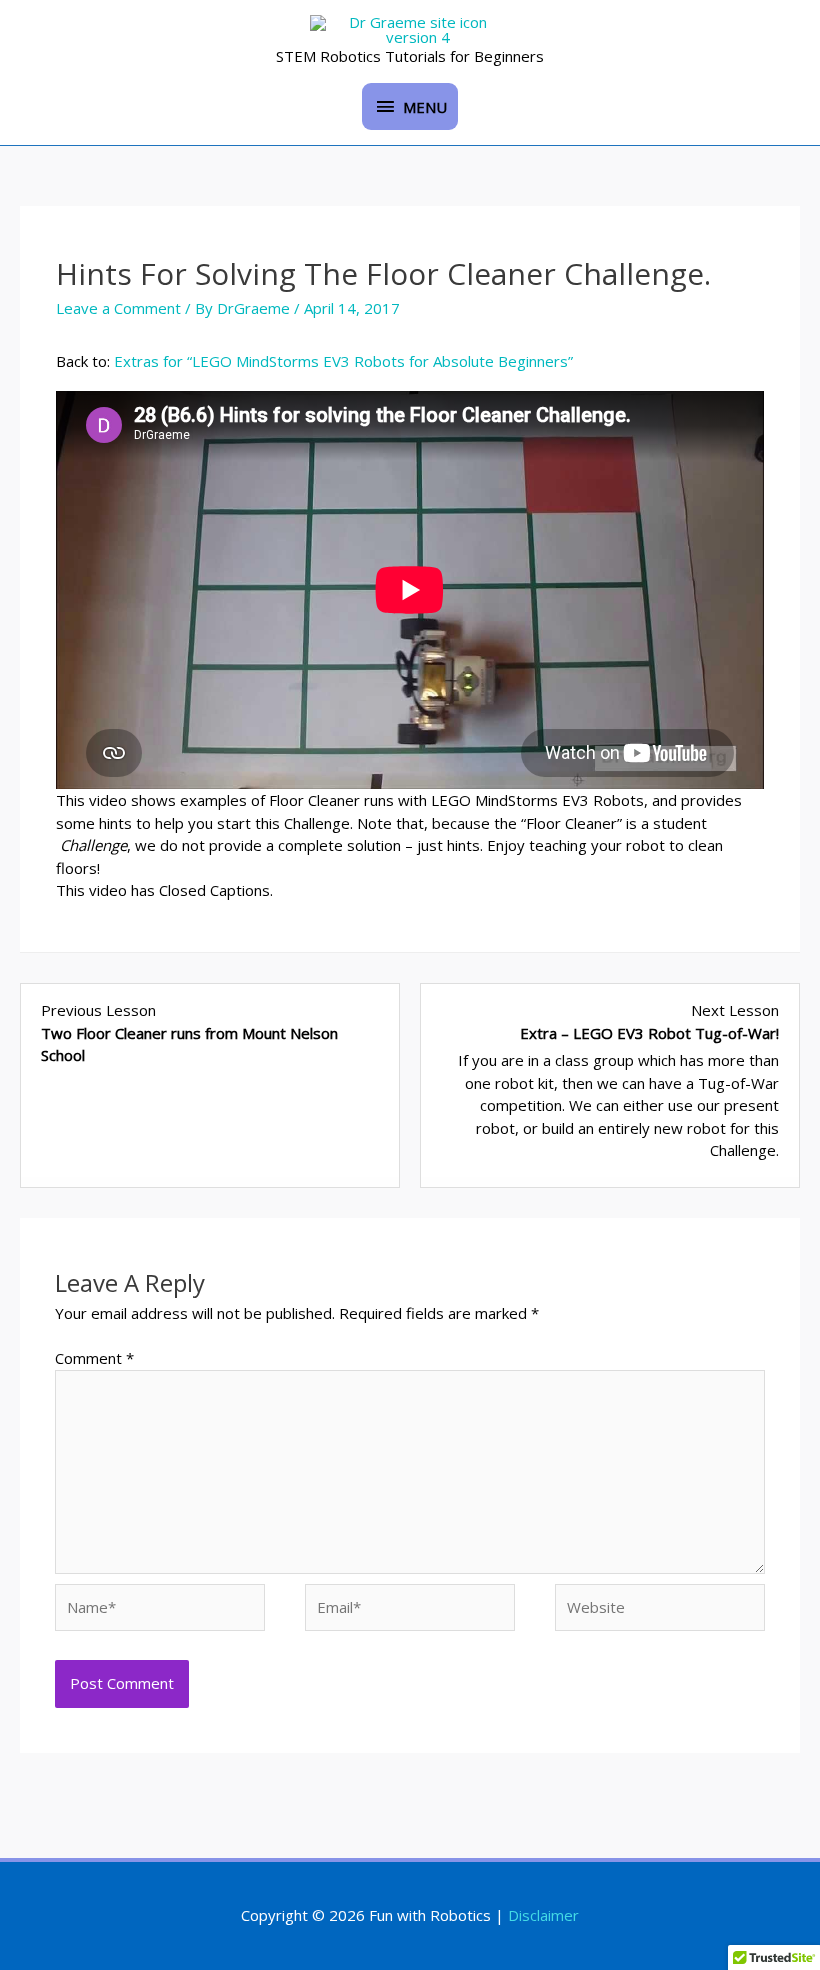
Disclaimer (543, 1915)
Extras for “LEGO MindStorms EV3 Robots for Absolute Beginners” (343, 361)
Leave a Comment (118, 308)
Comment (94, 1358)
